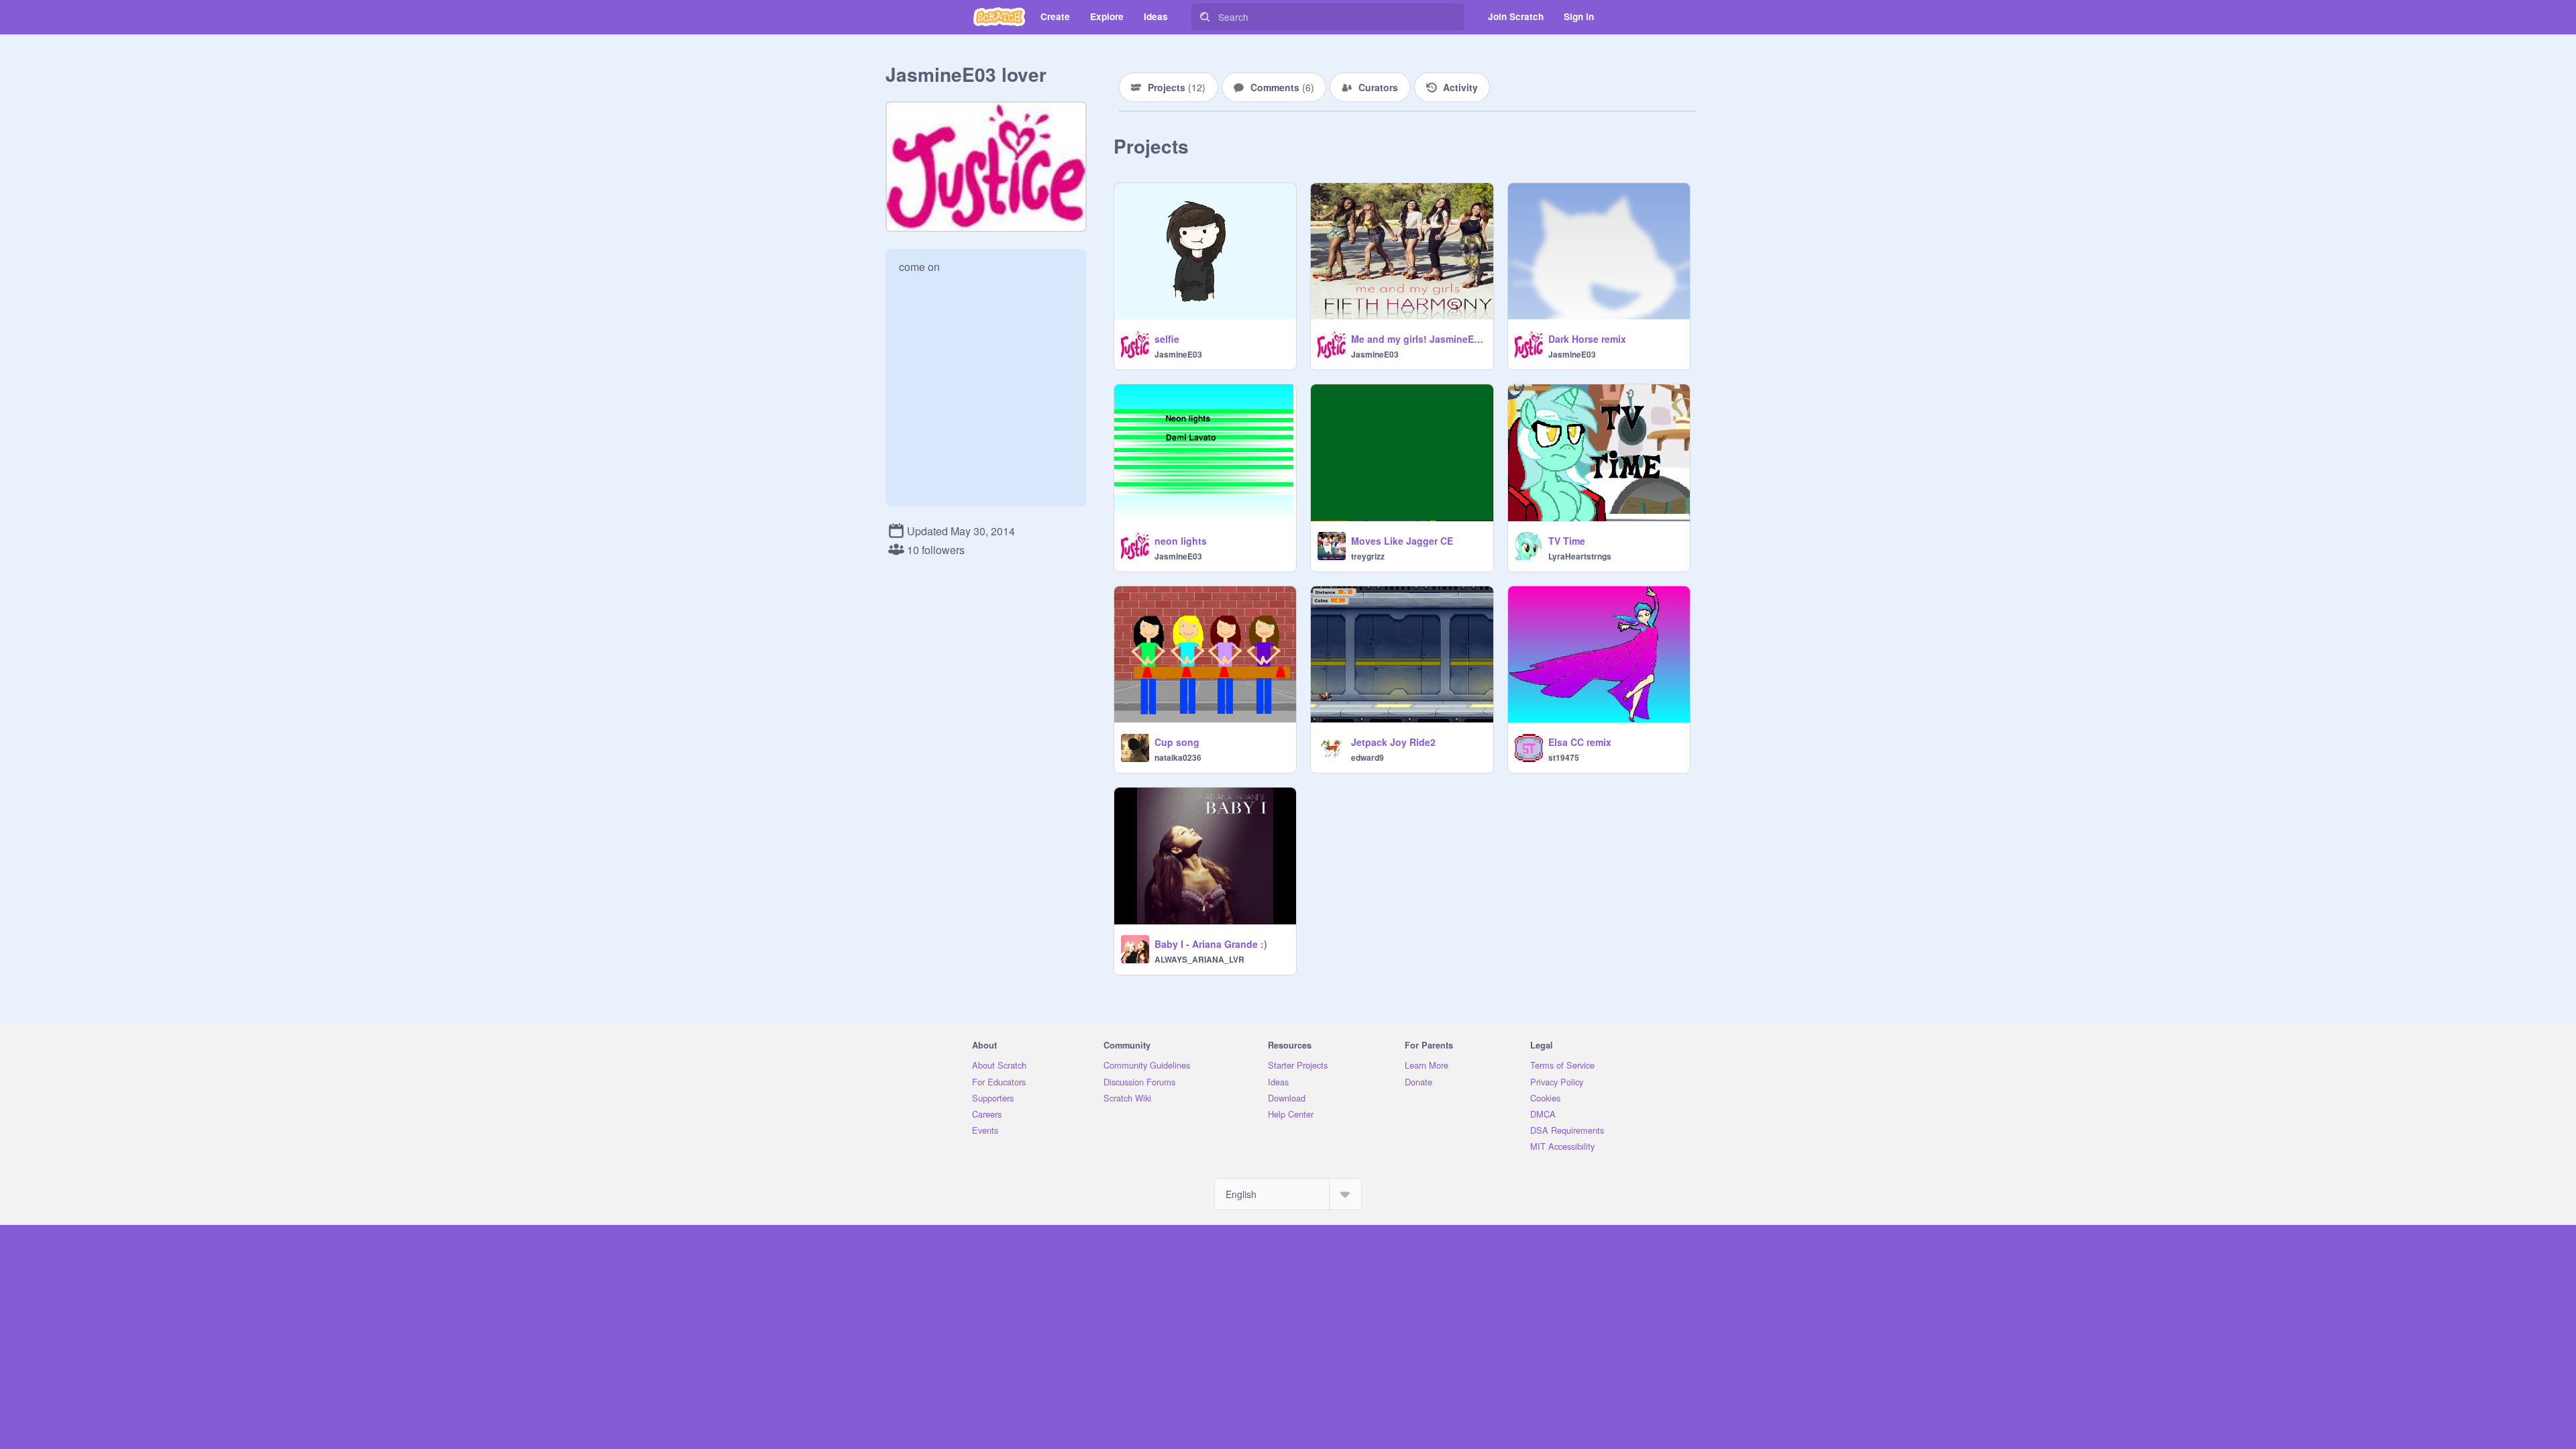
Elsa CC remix (1580, 742)
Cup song (1177, 742)
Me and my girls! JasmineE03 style (1418, 339)
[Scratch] (999, 17)
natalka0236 (1178, 757)
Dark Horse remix (1587, 339)
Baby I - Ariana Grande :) (1211, 944)
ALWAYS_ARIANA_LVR (1199, 959)
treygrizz (1368, 556)
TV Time (1567, 541)
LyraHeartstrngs (1580, 556)
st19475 (1564, 757)
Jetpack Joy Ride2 (1393, 742)
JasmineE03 (1178, 354)
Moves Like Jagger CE (1402, 541)
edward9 (1367, 757)
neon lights (1181, 541)
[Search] (1205, 17)
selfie (1167, 339)
